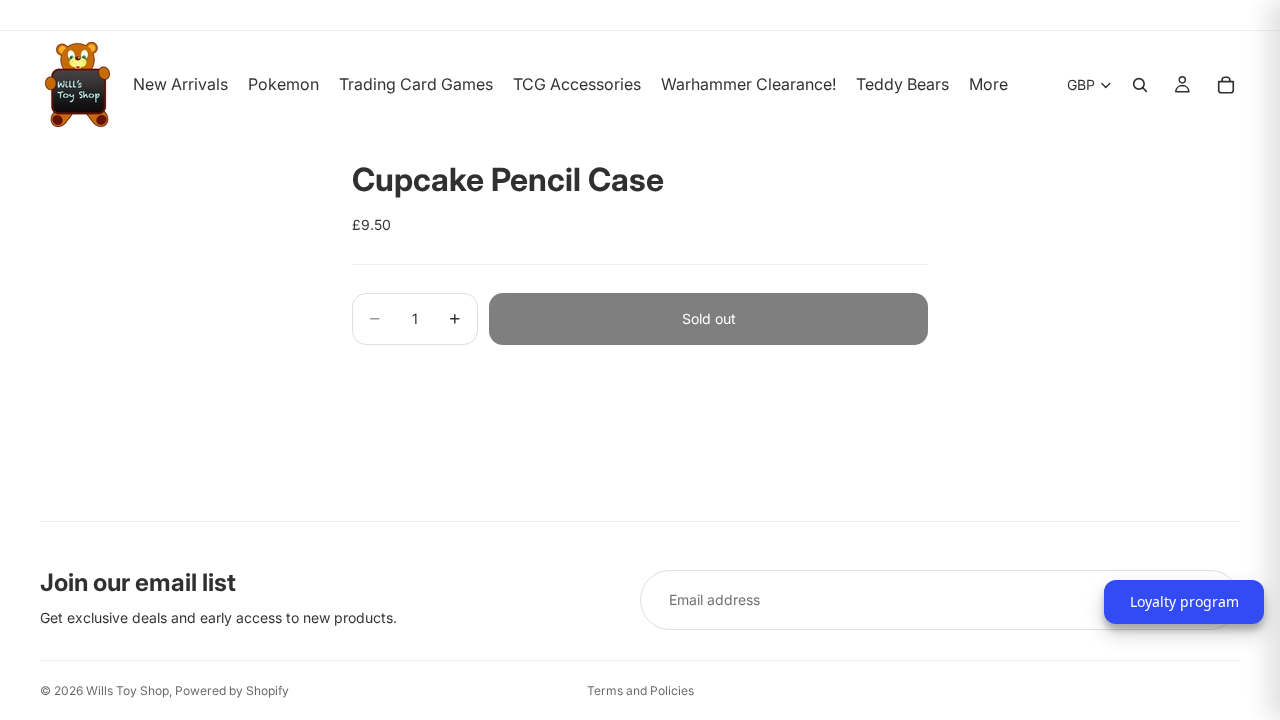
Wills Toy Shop (127, 690)
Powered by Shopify (232, 690)
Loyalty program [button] (1184, 601)
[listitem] (988, 84)
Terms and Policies (640, 690)
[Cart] (1226, 85)
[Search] (1140, 85)
